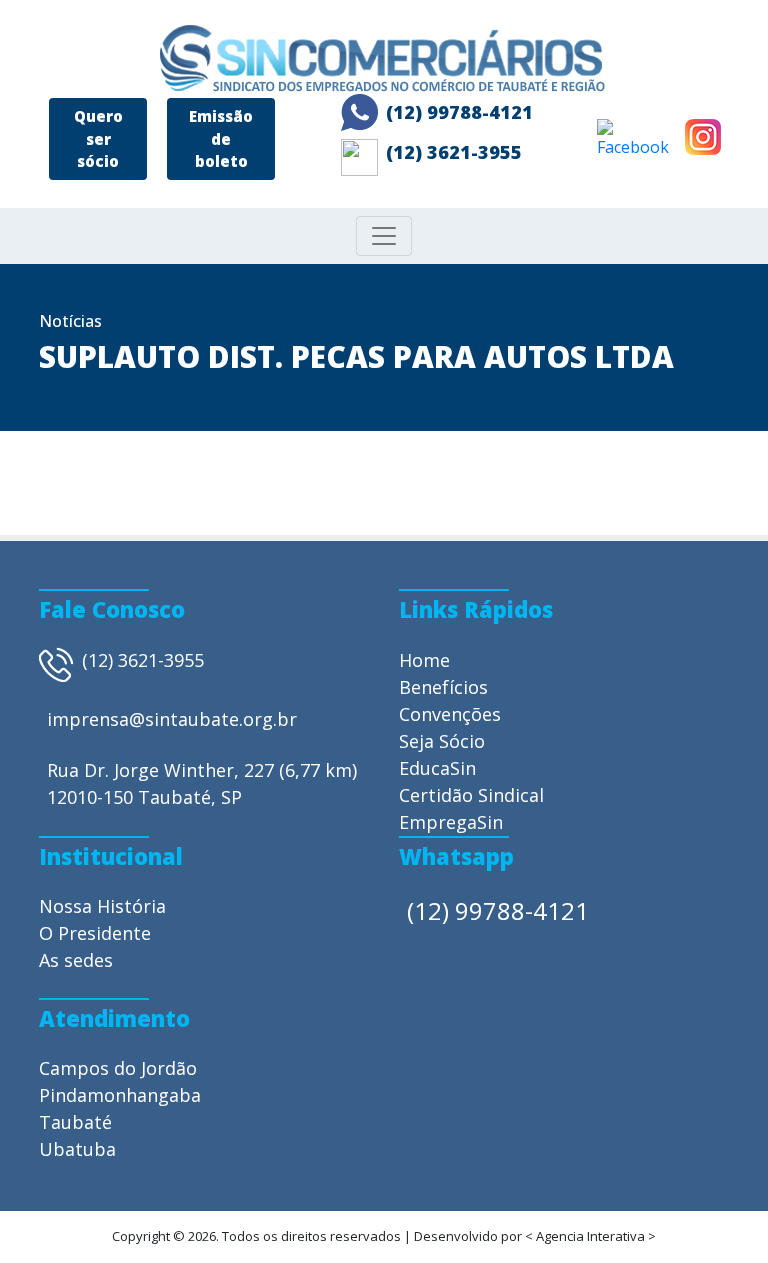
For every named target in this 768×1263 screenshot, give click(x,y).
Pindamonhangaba (120, 1095)
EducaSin (437, 768)
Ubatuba (77, 1149)
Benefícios (443, 687)
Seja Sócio (442, 741)
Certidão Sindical (471, 795)
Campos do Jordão (118, 1068)
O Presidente (95, 933)
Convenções (450, 714)
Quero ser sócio (98, 138)
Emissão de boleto (221, 138)
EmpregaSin (451, 822)
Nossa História (102, 906)
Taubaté (75, 1122)
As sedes (76, 960)
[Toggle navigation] (384, 236)
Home (424, 660)
